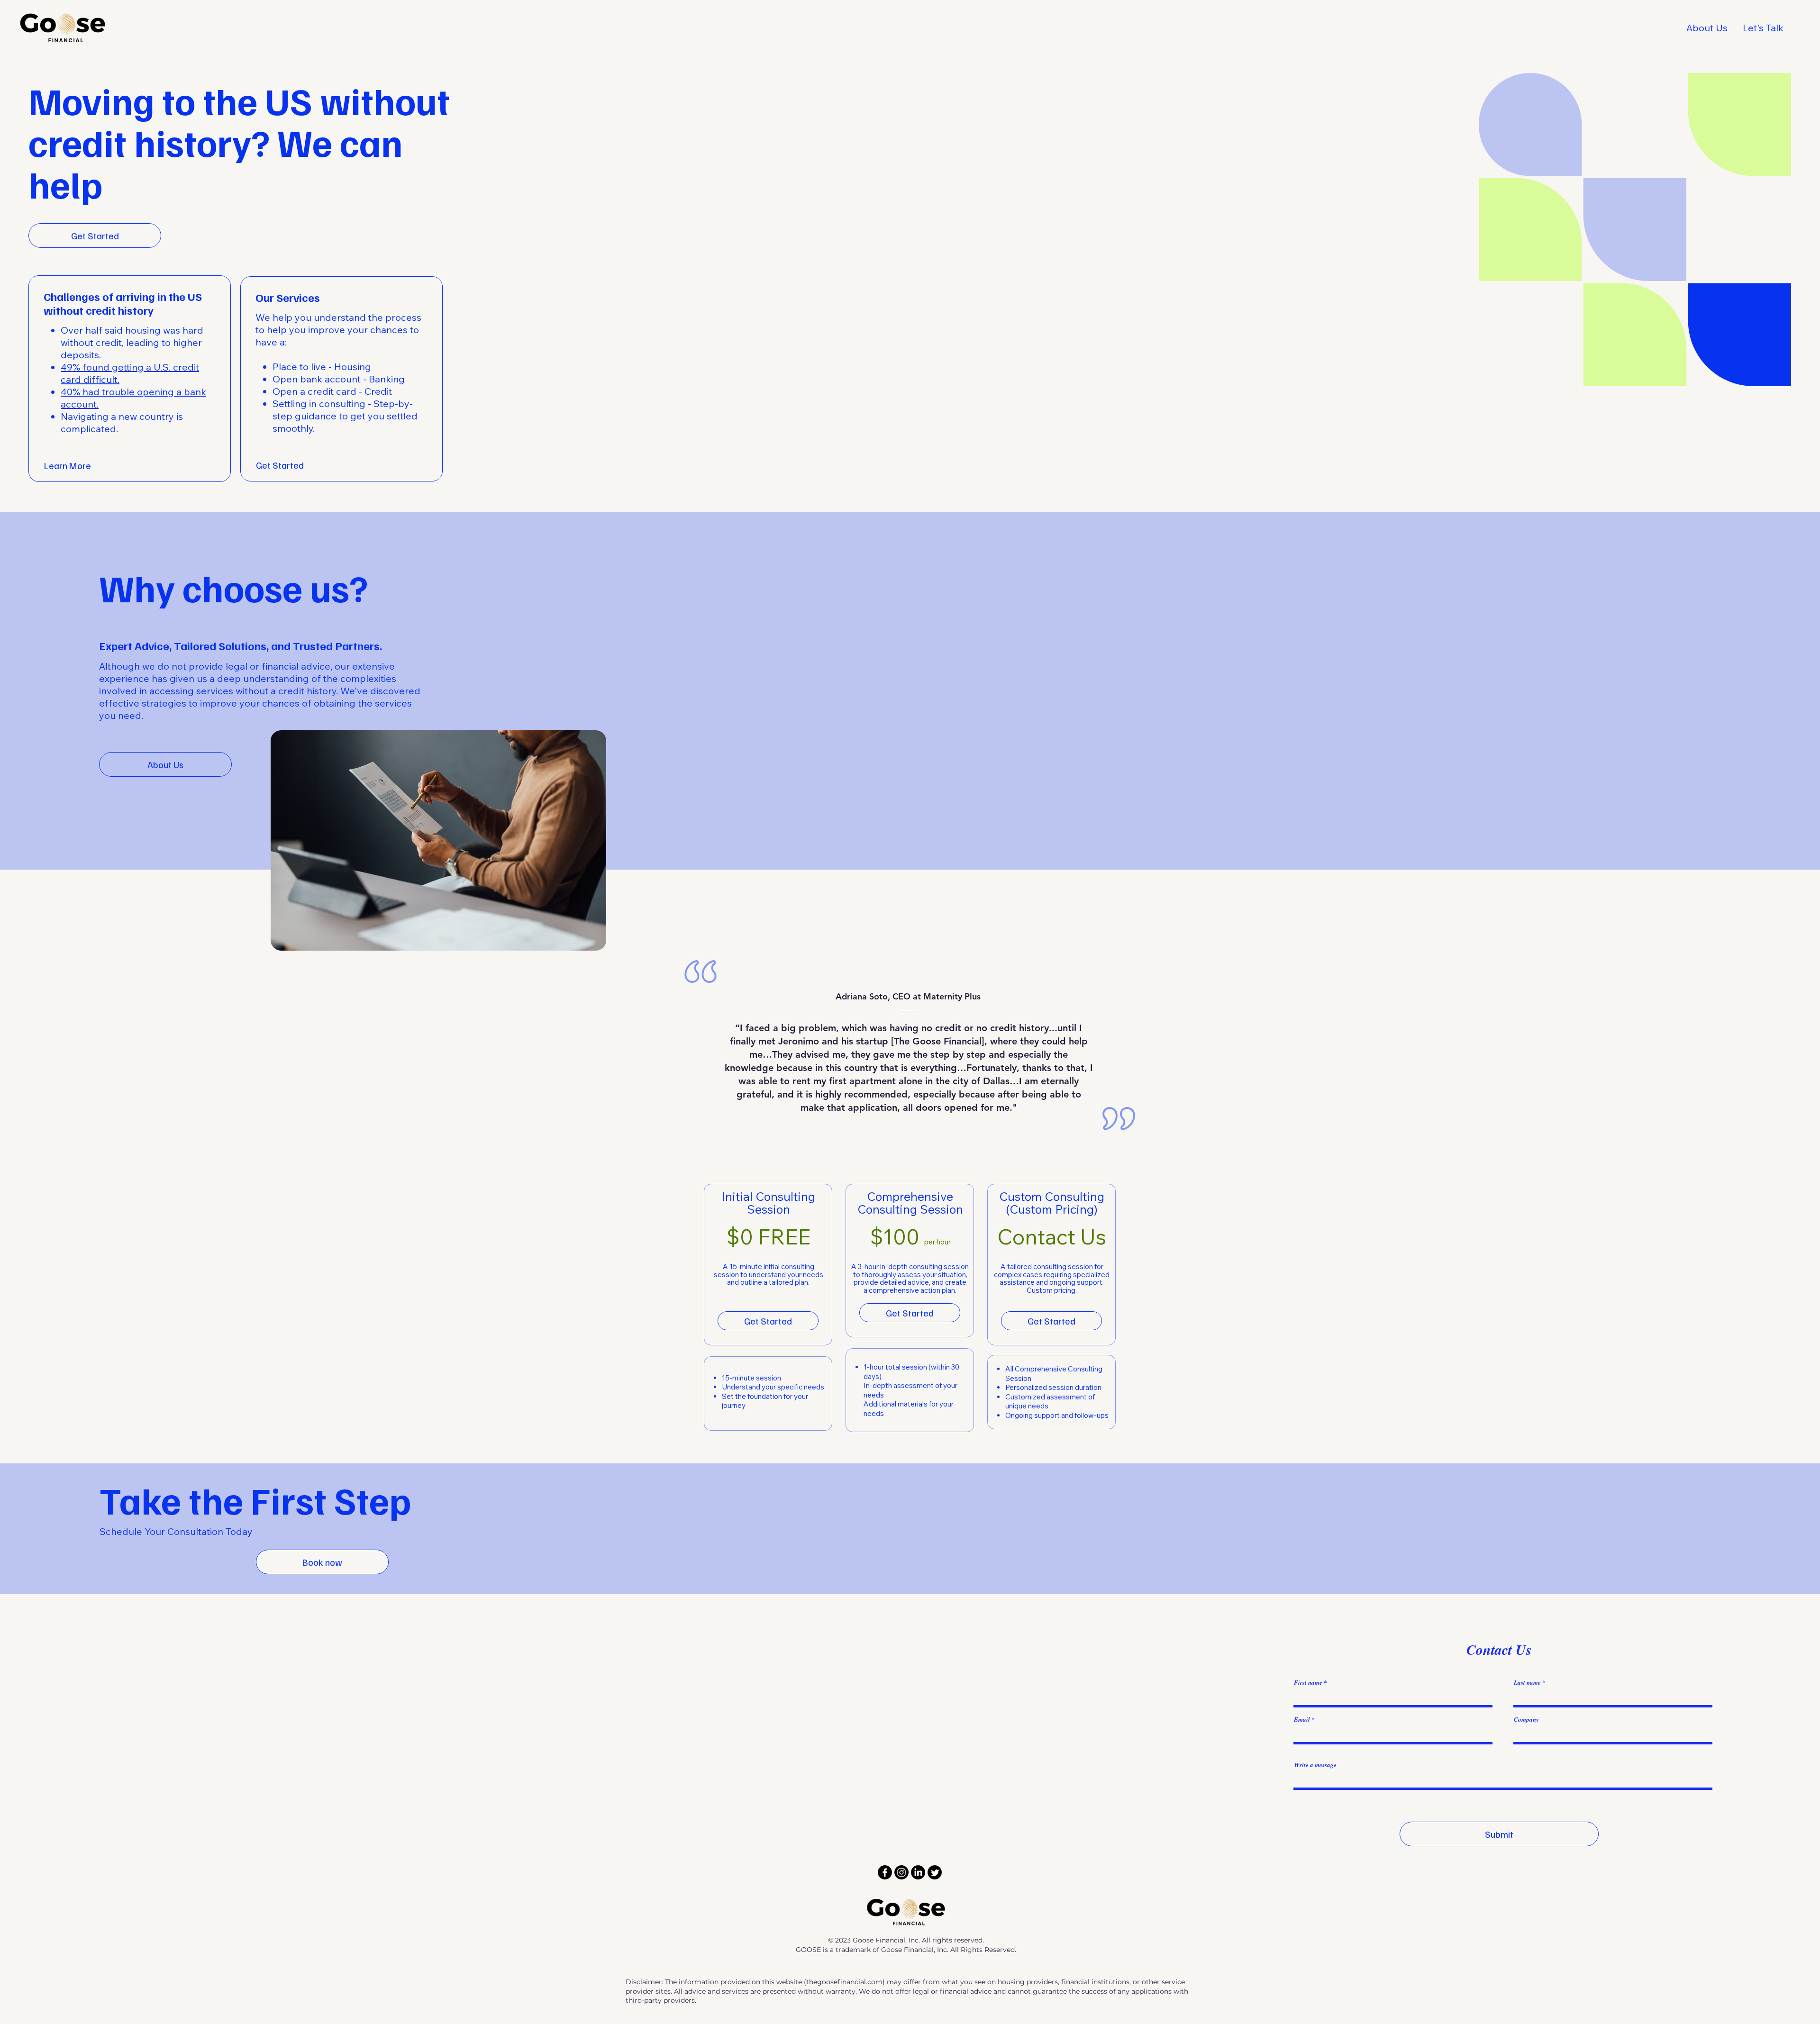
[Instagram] (901, 1872)
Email (1302, 1720)
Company (1526, 1720)
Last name (1527, 1683)
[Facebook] (885, 1872)
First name (1308, 1683)
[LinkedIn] (918, 1872)
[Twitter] (935, 1872)
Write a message (1315, 1765)
